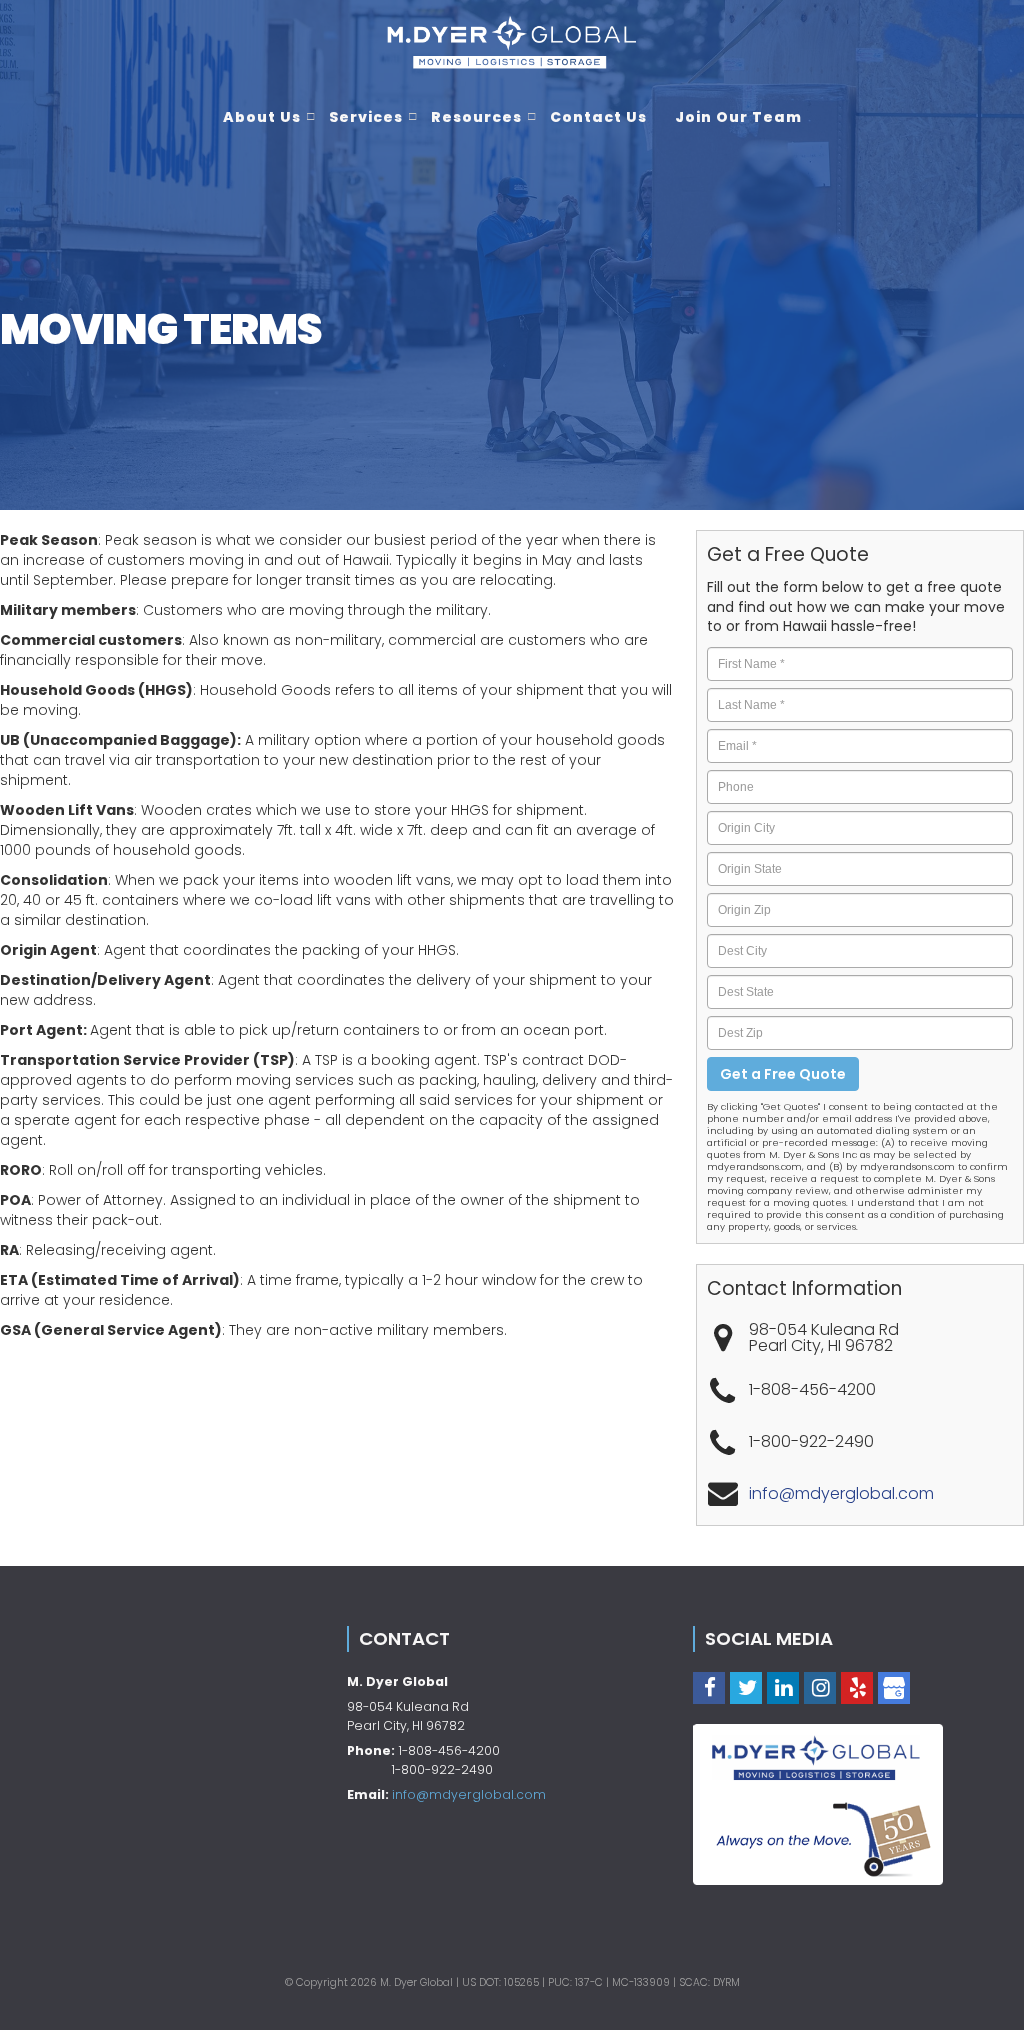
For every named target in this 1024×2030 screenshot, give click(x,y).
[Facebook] (709, 1687)
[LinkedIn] (783, 1687)
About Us (262, 117)
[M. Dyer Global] (512, 41)
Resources (476, 117)
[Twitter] (746, 1687)
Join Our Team (738, 117)
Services (366, 117)
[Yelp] (857, 1687)
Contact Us (598, 117)
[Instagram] (820, 1687)
